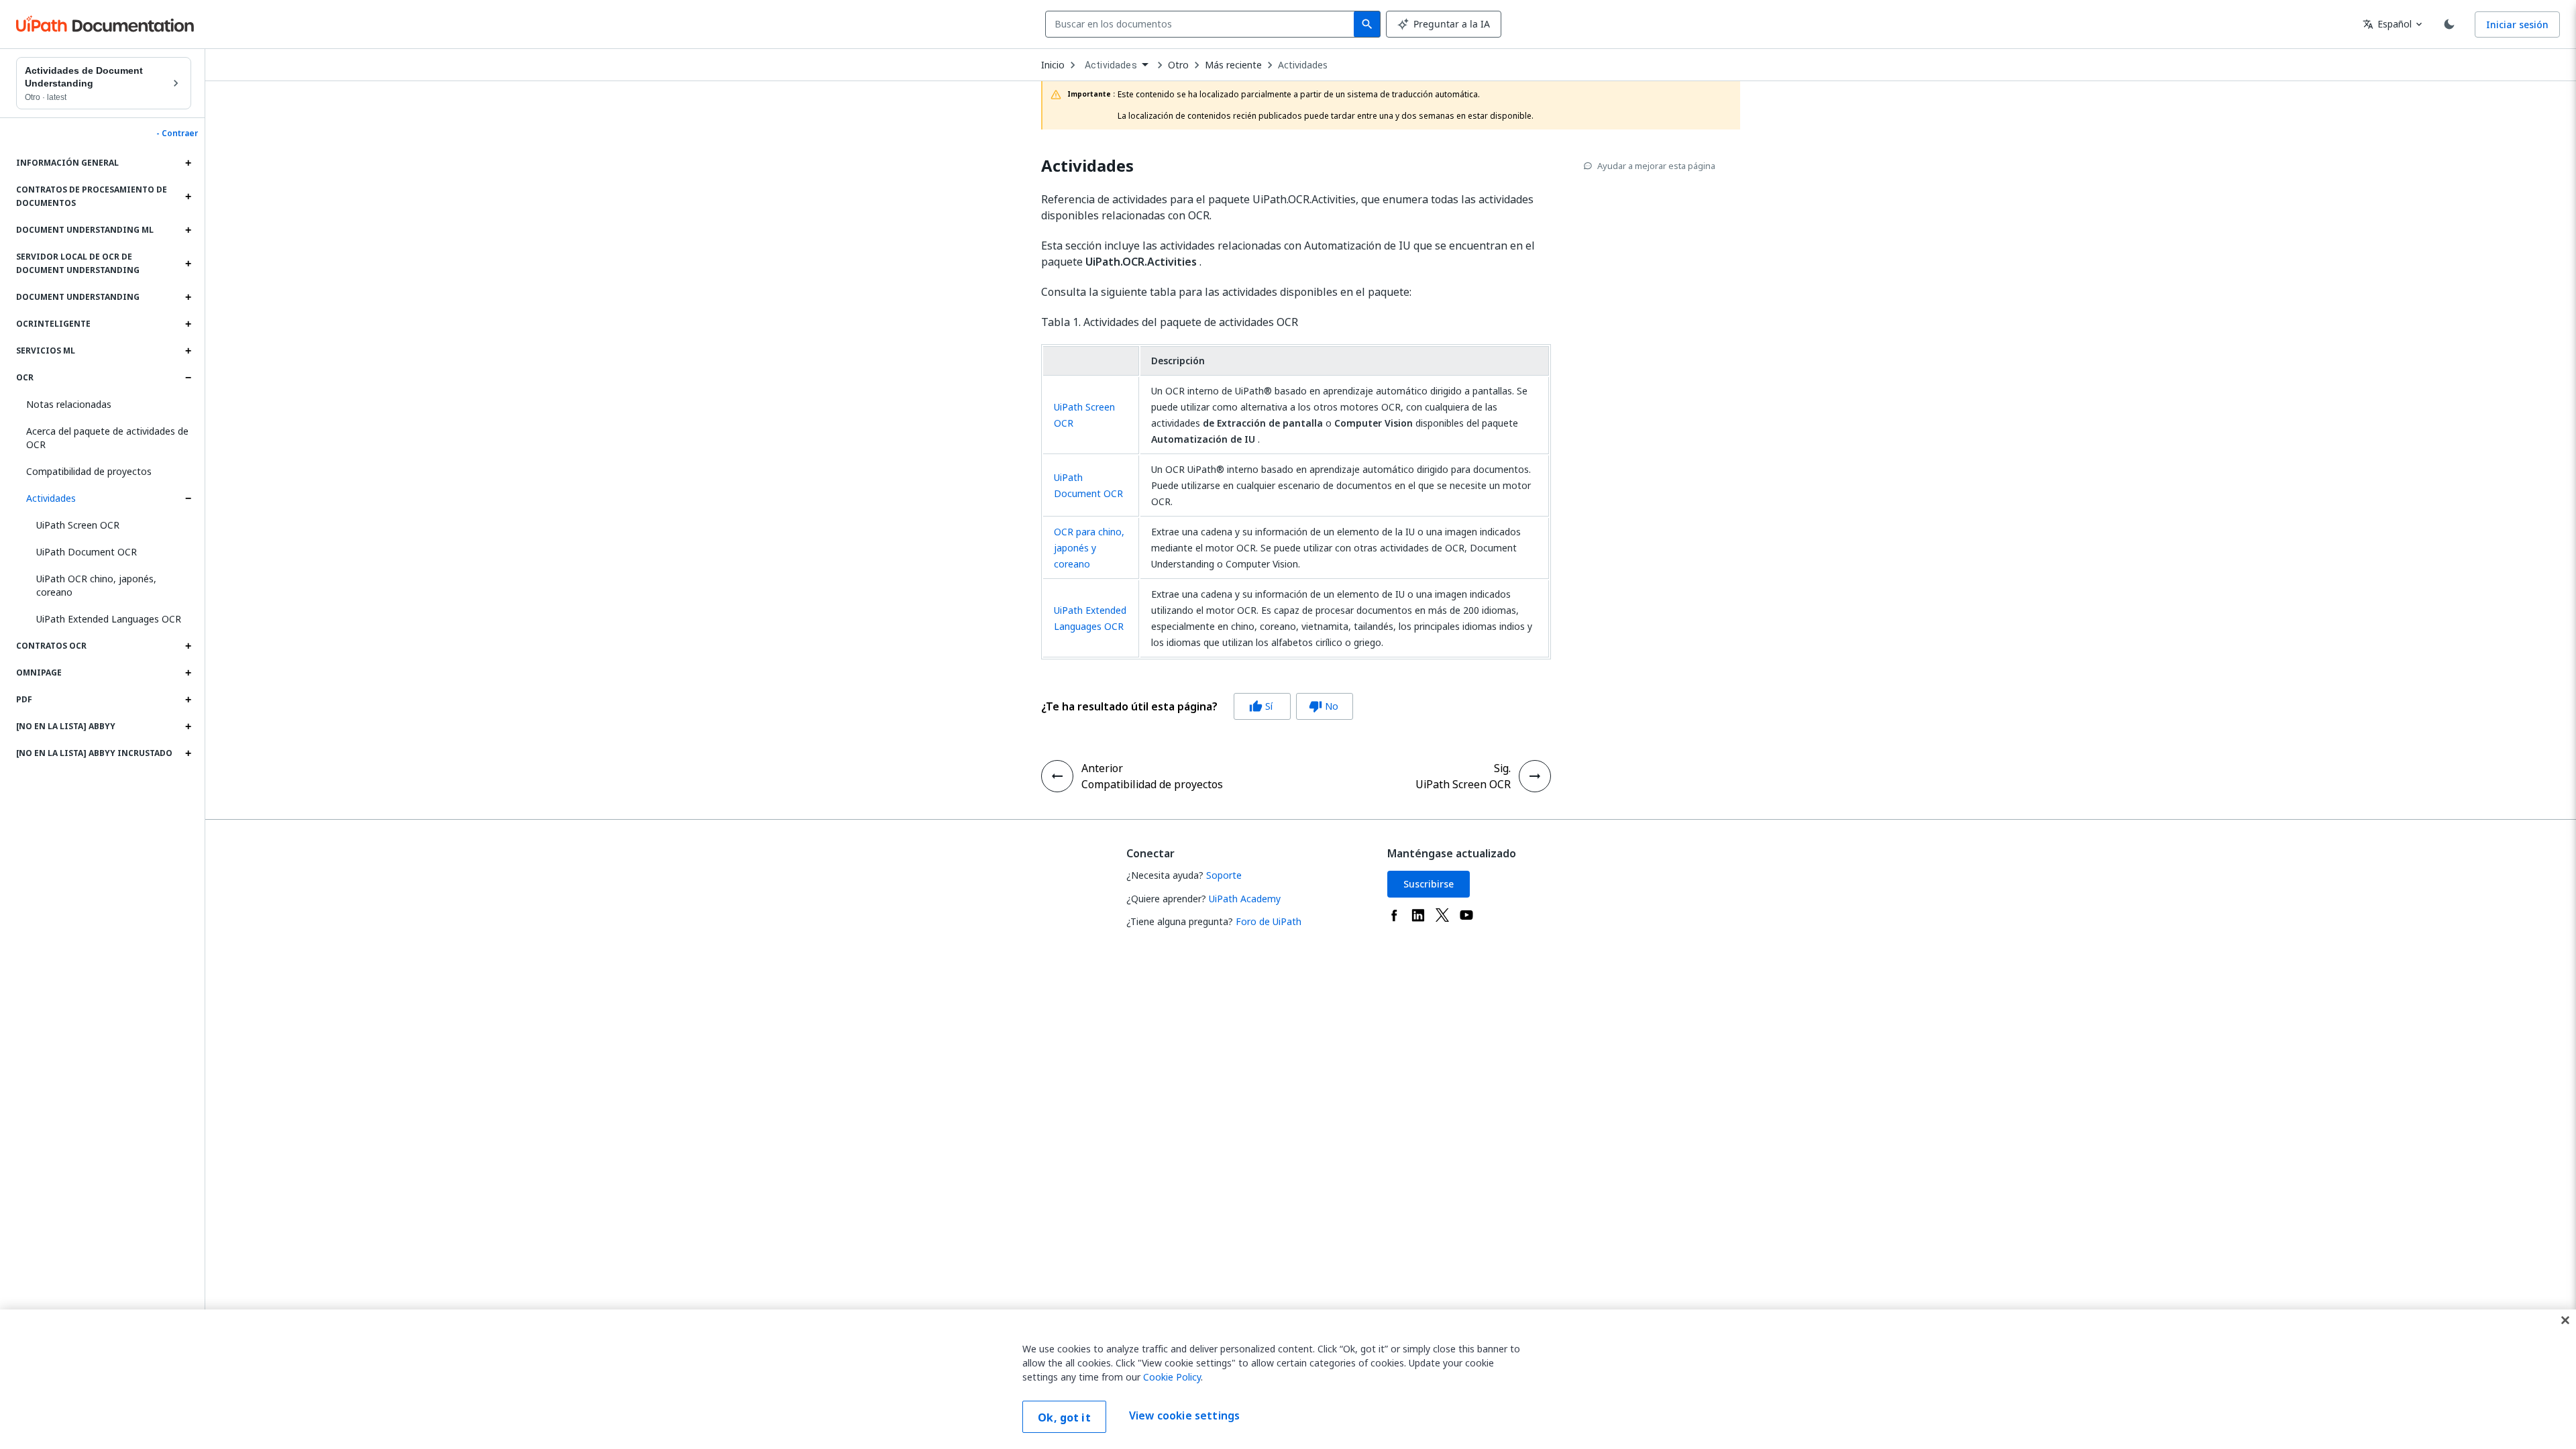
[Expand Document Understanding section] (188, 297)
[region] (1288, 1379)
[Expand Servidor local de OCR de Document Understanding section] (188, 264)
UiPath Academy (1245, 899)
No (1324, 706)
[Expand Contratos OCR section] (188, 646)
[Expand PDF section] (188, 700)
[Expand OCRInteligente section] (188, 324)
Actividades (51, 498)
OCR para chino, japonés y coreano (1089, 548)
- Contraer (177, 133)
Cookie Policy (1172, 1377)
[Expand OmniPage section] (188, 673)
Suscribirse (1429, 884)
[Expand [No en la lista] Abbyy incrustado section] (188, 753)
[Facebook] (1394, 915)
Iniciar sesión (2517, 24)
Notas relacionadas (69, 404)
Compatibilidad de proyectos (89, 471)
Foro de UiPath (1269, 921)
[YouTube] (1466, 915)
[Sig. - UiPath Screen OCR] (1535, 776)
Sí (1261, 706)
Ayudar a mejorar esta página (1656, 166)
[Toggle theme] (2449, 24)
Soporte (1224, 875)
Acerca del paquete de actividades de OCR (107, 438)
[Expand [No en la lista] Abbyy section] (188, 727)
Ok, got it (1064, 1417)
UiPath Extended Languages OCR (109, 619)
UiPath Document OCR (87, 552)
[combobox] (1202, 24)
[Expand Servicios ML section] (188, 351)
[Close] (2565, 1320)
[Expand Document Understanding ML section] (188, 230)
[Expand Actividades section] (188, 498)
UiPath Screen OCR (78, 525)
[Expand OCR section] (188, 378)
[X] (1442, 915)
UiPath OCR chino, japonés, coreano (96, 585)
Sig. (1502, 768)
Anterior (1102, 768)
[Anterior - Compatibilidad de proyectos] (1057, 776)
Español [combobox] (2387, 24)
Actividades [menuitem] (1111, 65)
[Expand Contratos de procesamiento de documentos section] (188, 197)
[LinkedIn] (1418, 915)
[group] (1197, 706)
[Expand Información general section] (188, 163)
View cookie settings (1184, 1415)
